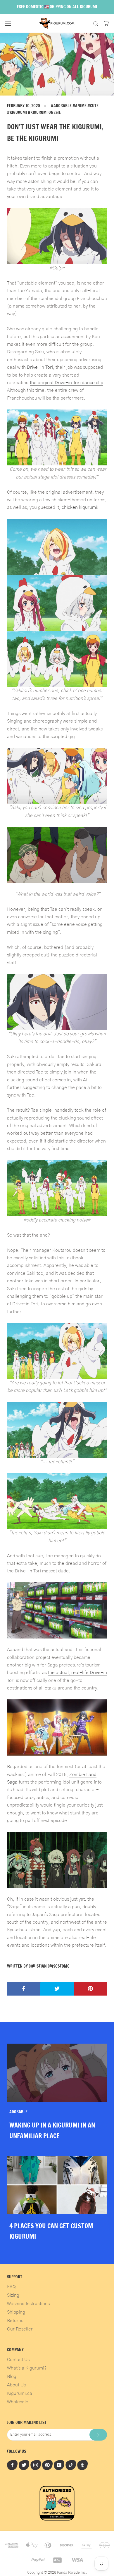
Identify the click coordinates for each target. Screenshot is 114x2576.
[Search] (96, 23)
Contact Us (18, 2360)
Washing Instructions (28, 2304)
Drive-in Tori (40, 367)
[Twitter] (24, 2465)
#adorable (61, 106)
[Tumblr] (82, 2465)
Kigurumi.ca (20, 2393)
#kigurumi (17, 112)
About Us (16, 2385)
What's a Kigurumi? (27, 2368)
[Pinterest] (47, 2465)
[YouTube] (59, 2465)
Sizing (13, 2295)
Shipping (16, 2312)
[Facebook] (12, 2465)
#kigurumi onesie (44, 112)
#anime (80, 106)
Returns (15, 2321)
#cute (93, 106)
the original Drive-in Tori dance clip (66, 383)
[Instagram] (36, 2465)
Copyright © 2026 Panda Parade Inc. (57, 2573)
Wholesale (18, 2402)
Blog (12, 2377)
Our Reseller (20, 2329)
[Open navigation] (8, 23)
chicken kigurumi (79, 507)
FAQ (11, 2287)
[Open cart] (106, 23)
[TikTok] (71, 2465)
